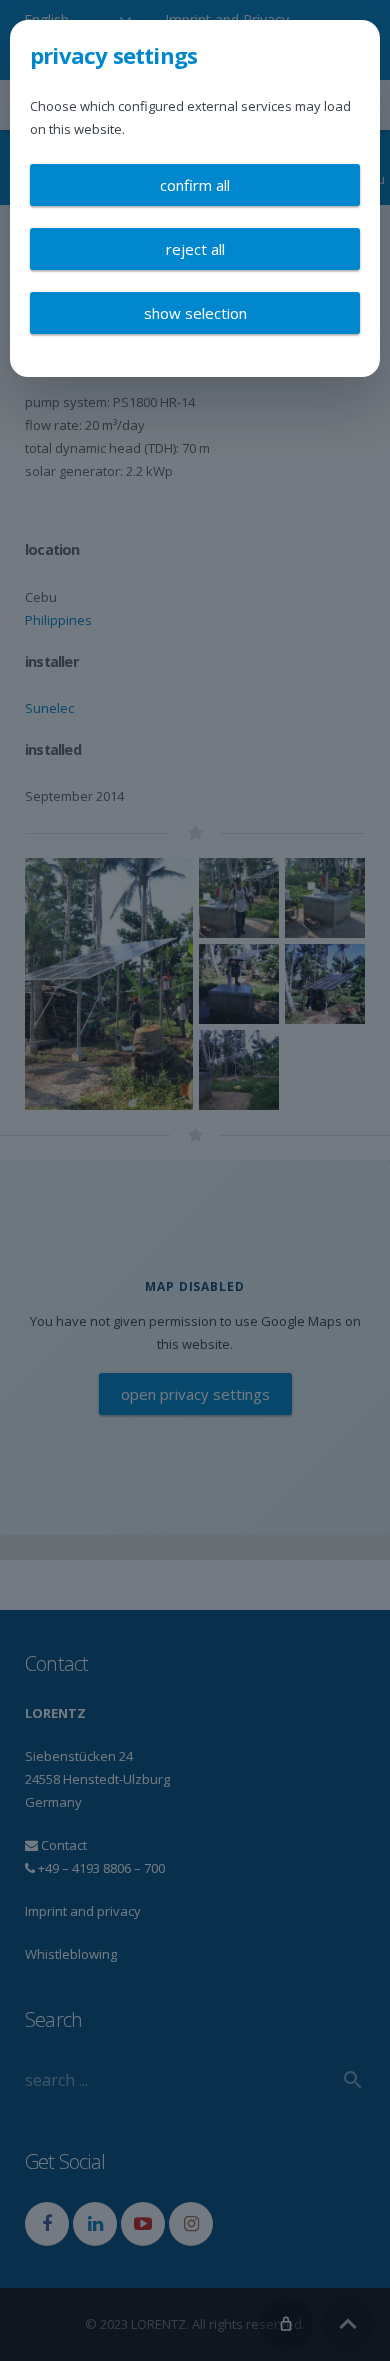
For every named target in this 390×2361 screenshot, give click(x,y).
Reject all (195, 249)
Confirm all (195, 185)
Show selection (195, 313)
